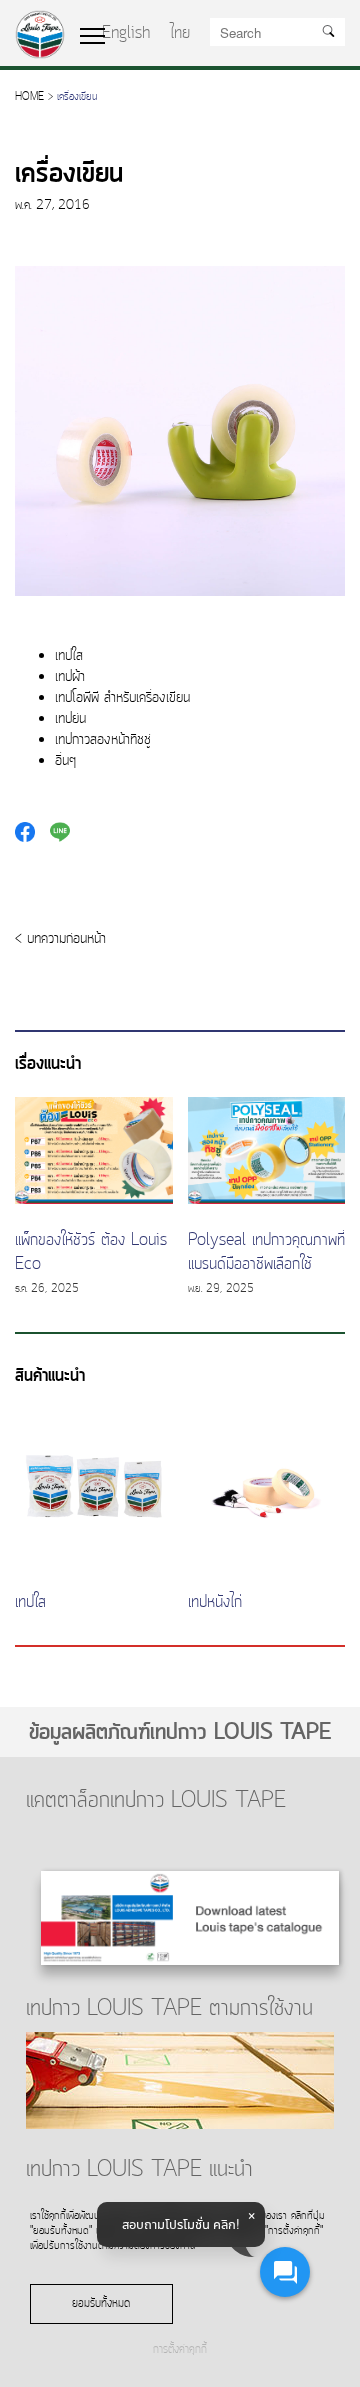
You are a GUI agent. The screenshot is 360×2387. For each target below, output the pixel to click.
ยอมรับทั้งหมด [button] (101, 2304)
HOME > (34, 97)
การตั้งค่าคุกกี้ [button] (180, 2350)
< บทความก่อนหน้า (60, 939)
